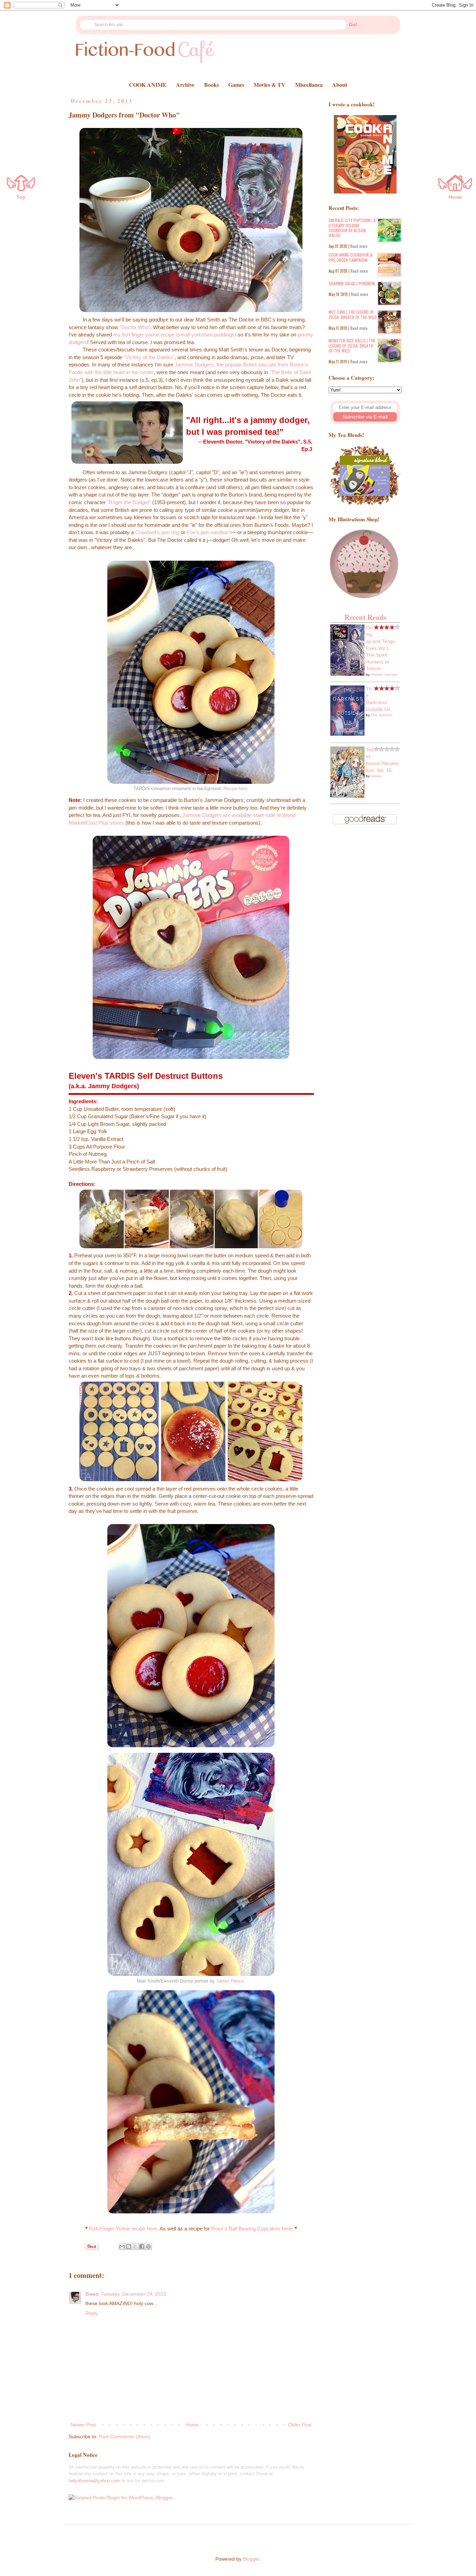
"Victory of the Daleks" (149, 357)
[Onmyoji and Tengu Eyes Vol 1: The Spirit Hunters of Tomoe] (347, 674)
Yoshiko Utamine (384, 675)
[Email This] (122, 2247)
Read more (359, 246)
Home (192, 2425)
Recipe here (235, 789)
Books (212, 85)
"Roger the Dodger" (129, 502)
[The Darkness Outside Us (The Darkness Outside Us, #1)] (347, 734)
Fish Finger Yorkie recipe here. (124, 2229)
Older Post (300, 2425)
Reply (92, 2313)
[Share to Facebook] (142, 2247)
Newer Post (83, 2425)
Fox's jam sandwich (209, 532)
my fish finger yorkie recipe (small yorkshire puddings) (175, 335)
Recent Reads (365, 617)
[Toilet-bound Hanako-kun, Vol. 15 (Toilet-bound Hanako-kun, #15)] (347, 796)
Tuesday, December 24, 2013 (134, 2294)
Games (236, 85)
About (340, 85)
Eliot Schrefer (382, 715)
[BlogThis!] (129, 2247)
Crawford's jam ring (157, 532)
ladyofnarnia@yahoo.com (94, 2481)
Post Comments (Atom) (125, 2437)
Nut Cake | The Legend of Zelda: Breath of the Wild (353, 314)
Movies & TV (270, 85)
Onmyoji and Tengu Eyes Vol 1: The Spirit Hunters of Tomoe (381, 648)
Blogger (251, 2559)
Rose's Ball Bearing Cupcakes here (252, 2229)
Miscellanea (309, 85)
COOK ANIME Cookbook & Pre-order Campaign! (351, 257)
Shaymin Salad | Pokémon (352, 283)
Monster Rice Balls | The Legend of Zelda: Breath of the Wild (352, 346)
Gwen (92, 2294)
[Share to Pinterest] (148, 2247)
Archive (185, 85)
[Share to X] (135, 2247)
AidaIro (376, 776)
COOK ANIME (148, 85)
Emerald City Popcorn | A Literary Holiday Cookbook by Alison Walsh (352, 228)
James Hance (230, 1981)
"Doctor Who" (135, 327)
